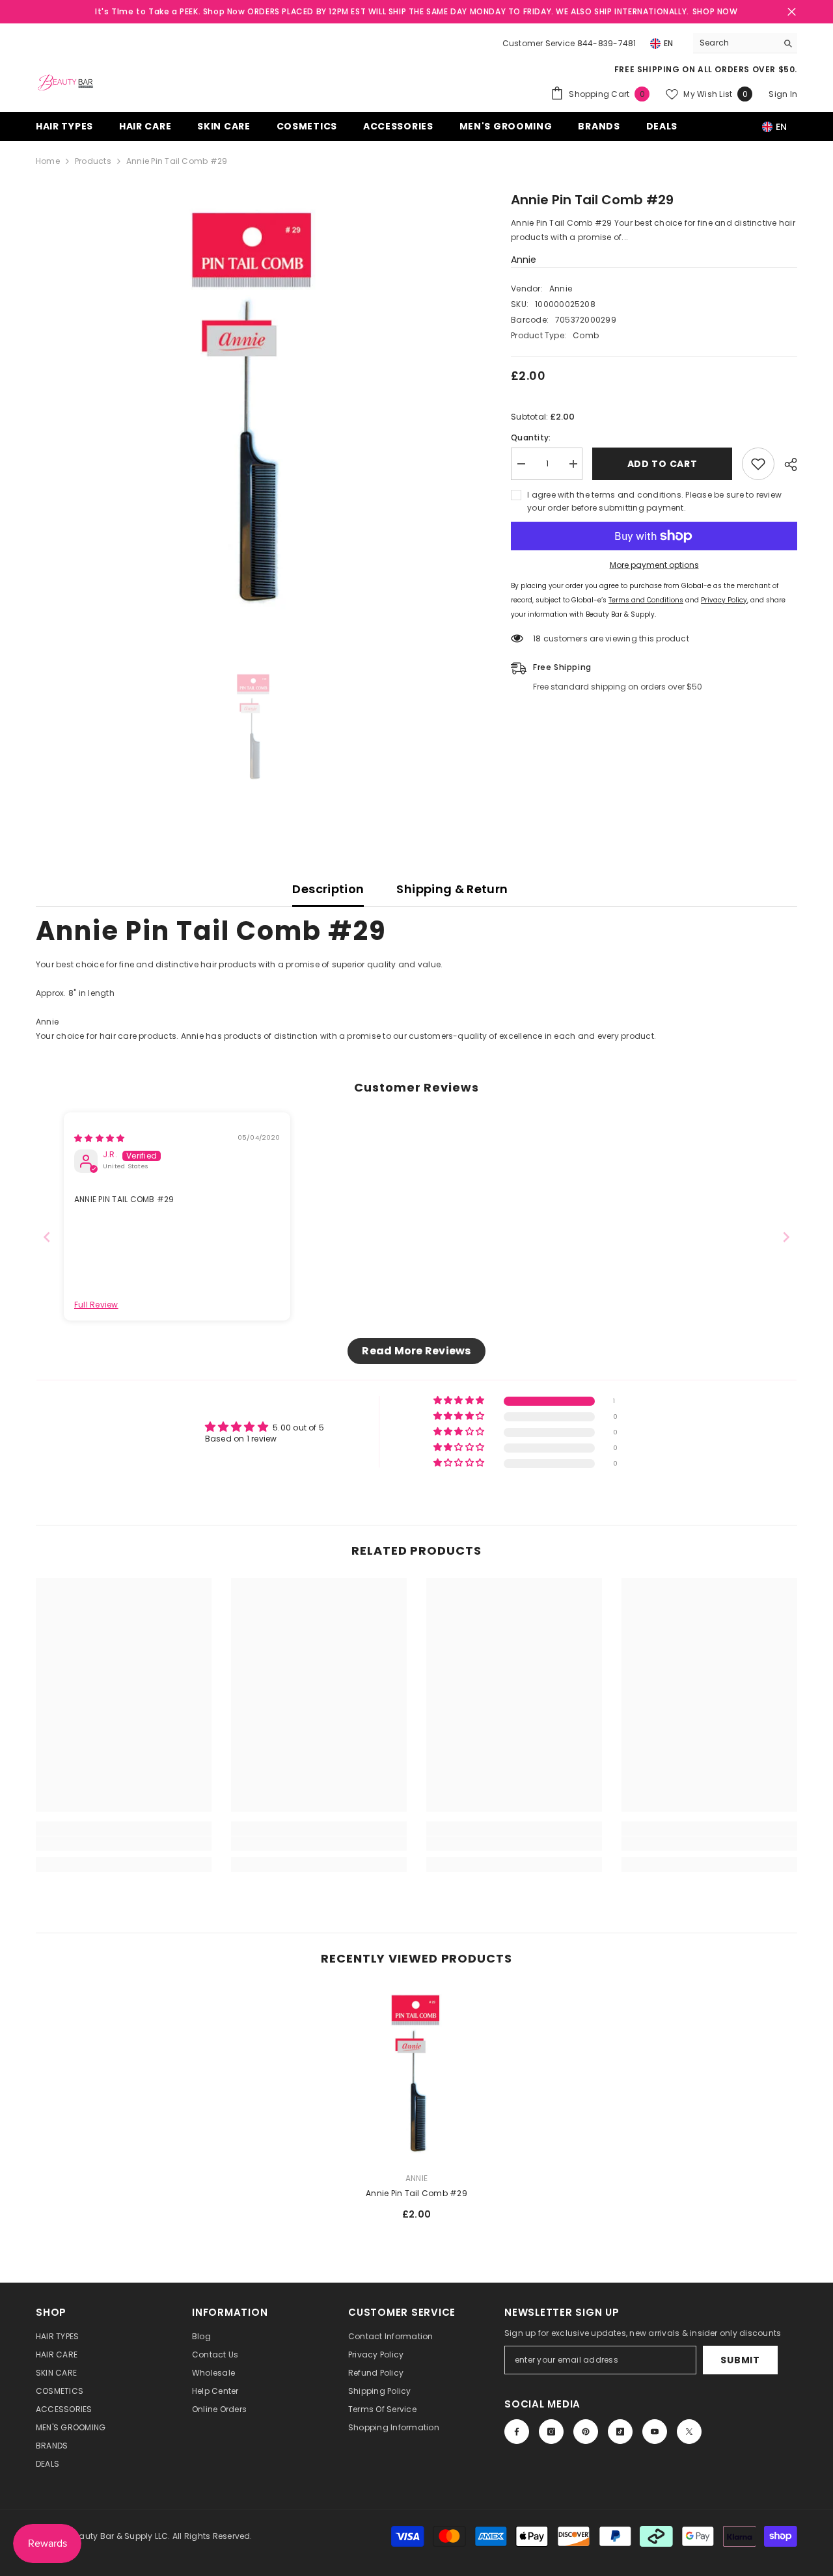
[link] (124, 1844)
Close (792, 12)
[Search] (745, 43)
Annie (524, 260)
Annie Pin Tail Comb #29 (416, 2193)
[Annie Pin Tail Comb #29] (416, 2074)
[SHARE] (786, 464)
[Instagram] (551, 2432)
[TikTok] (620, 2432)
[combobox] (735, 43)
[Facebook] (517, 2432)
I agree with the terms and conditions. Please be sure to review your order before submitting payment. (654, 501)
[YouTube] (655, 2432)
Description (328, 889)
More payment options (654, 565)
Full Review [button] (96, 1305)
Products (93, 161)
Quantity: (531, 437)
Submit (740, 2360)
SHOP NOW (715, 11)
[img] (99, 1138)
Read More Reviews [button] (416, 1351)
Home (48, 161)
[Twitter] (689, 2432)
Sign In (783, 94)
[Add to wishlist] (758, 464)
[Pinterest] (586, 2432)
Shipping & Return (452, 889)
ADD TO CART (662, 464)
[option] (254, 408)
